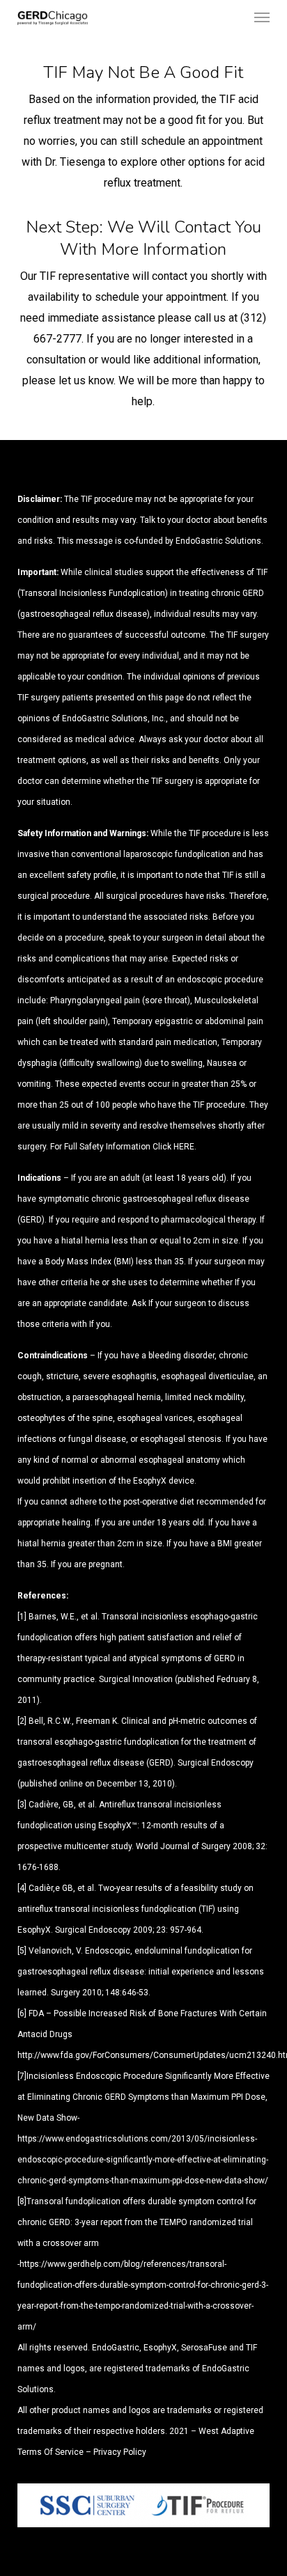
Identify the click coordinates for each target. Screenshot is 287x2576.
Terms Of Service (51, 2452)
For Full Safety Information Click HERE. (123, 1147)
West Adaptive (226, 2431)
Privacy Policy (120, 2452)
